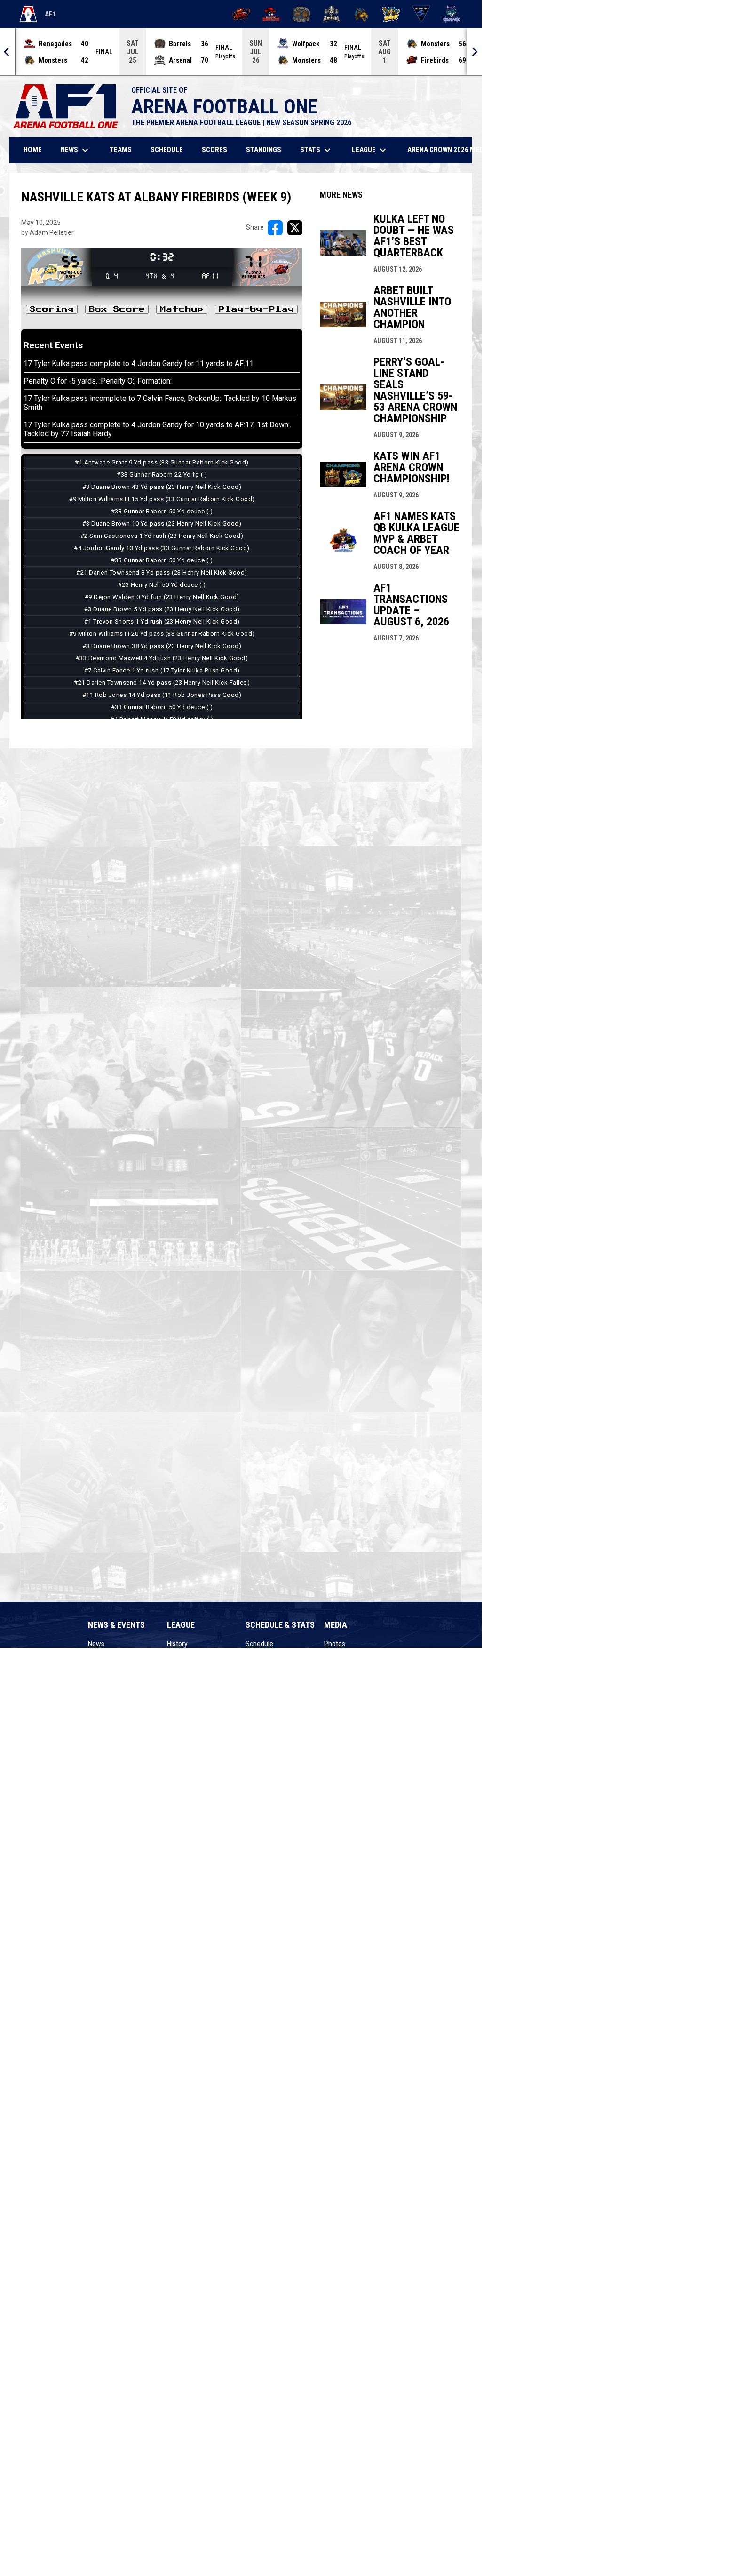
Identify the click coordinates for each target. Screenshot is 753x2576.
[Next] (474, 52)
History (177, 1644)
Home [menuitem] (33, 150)
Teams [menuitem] (121, 150)
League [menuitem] (370, 150)
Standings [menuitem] (264, 150)
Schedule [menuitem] (167, 150)
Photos (335, 1644)
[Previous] (8, 52)
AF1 (38, 16)
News (96, 1644)
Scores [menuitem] (214, 150)
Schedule (259, 1644)
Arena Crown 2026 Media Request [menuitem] (464, 150)
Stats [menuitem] (317, 150)
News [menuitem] (76, 150)
